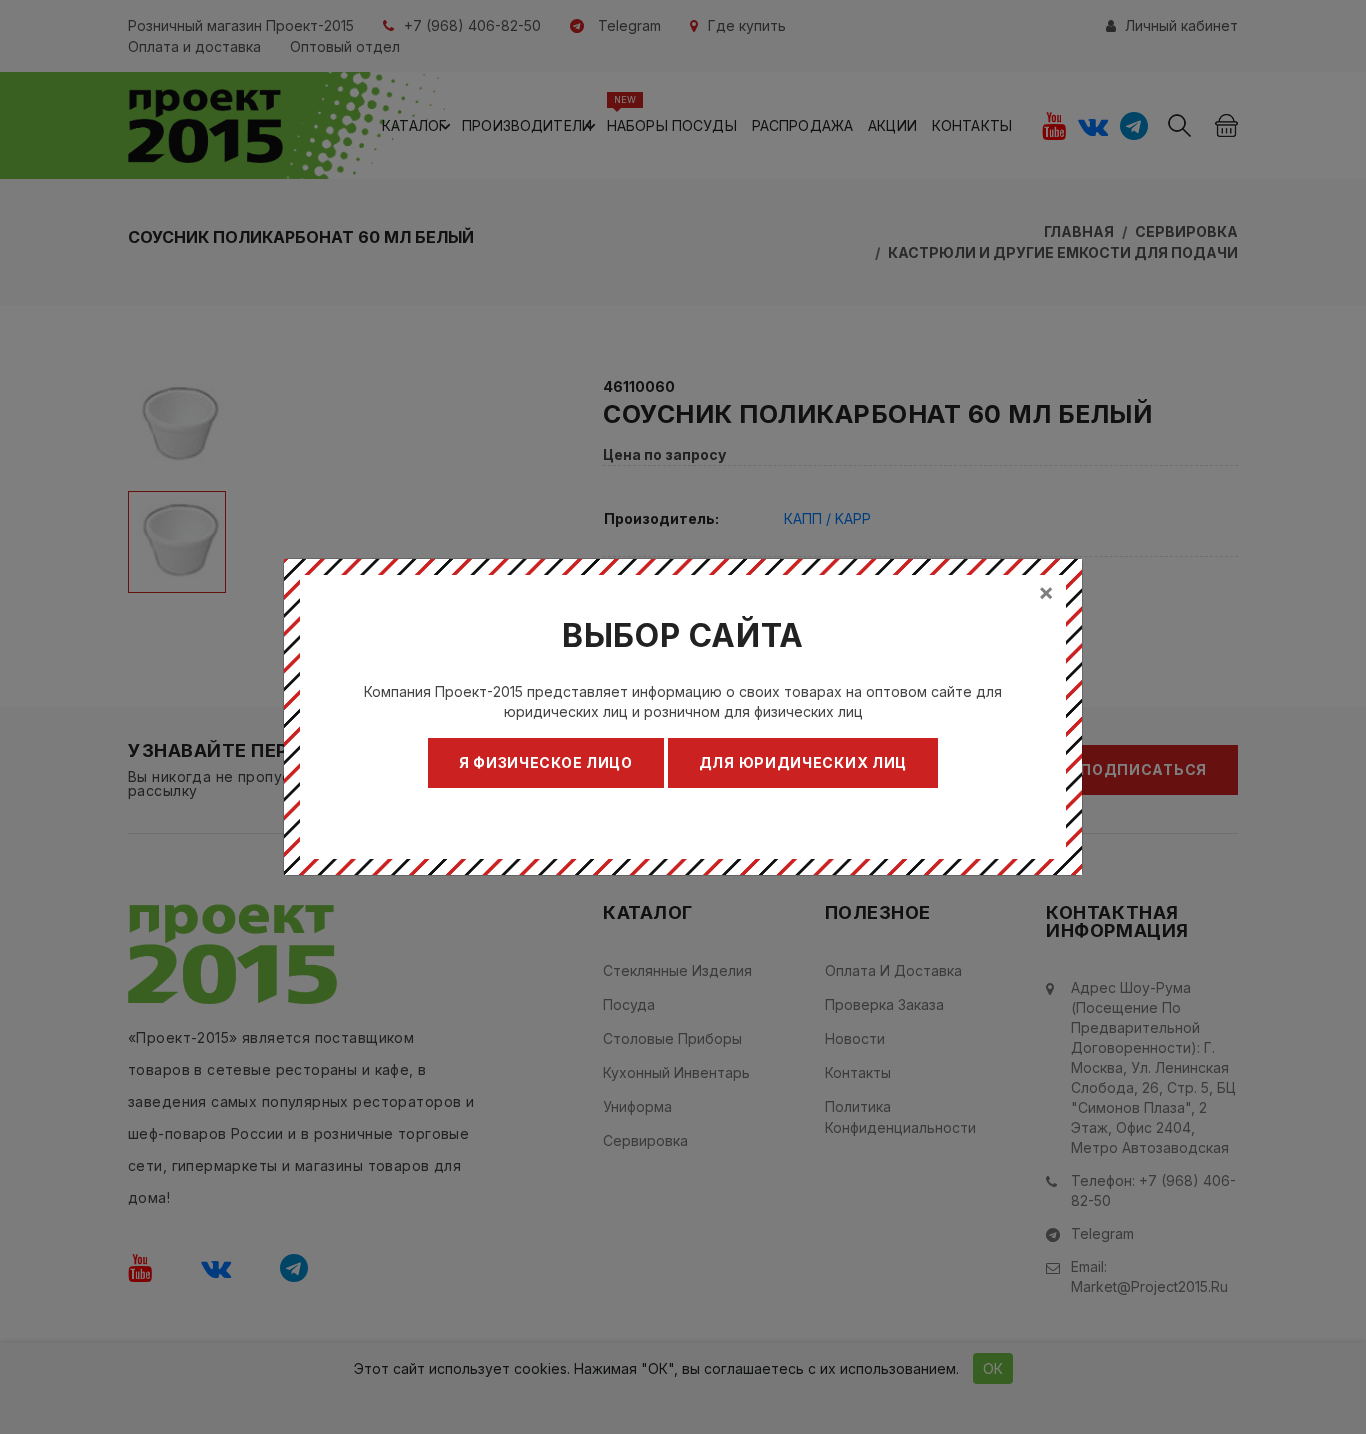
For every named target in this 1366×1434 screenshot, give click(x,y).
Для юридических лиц (803, 762)
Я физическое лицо (546, 762)
